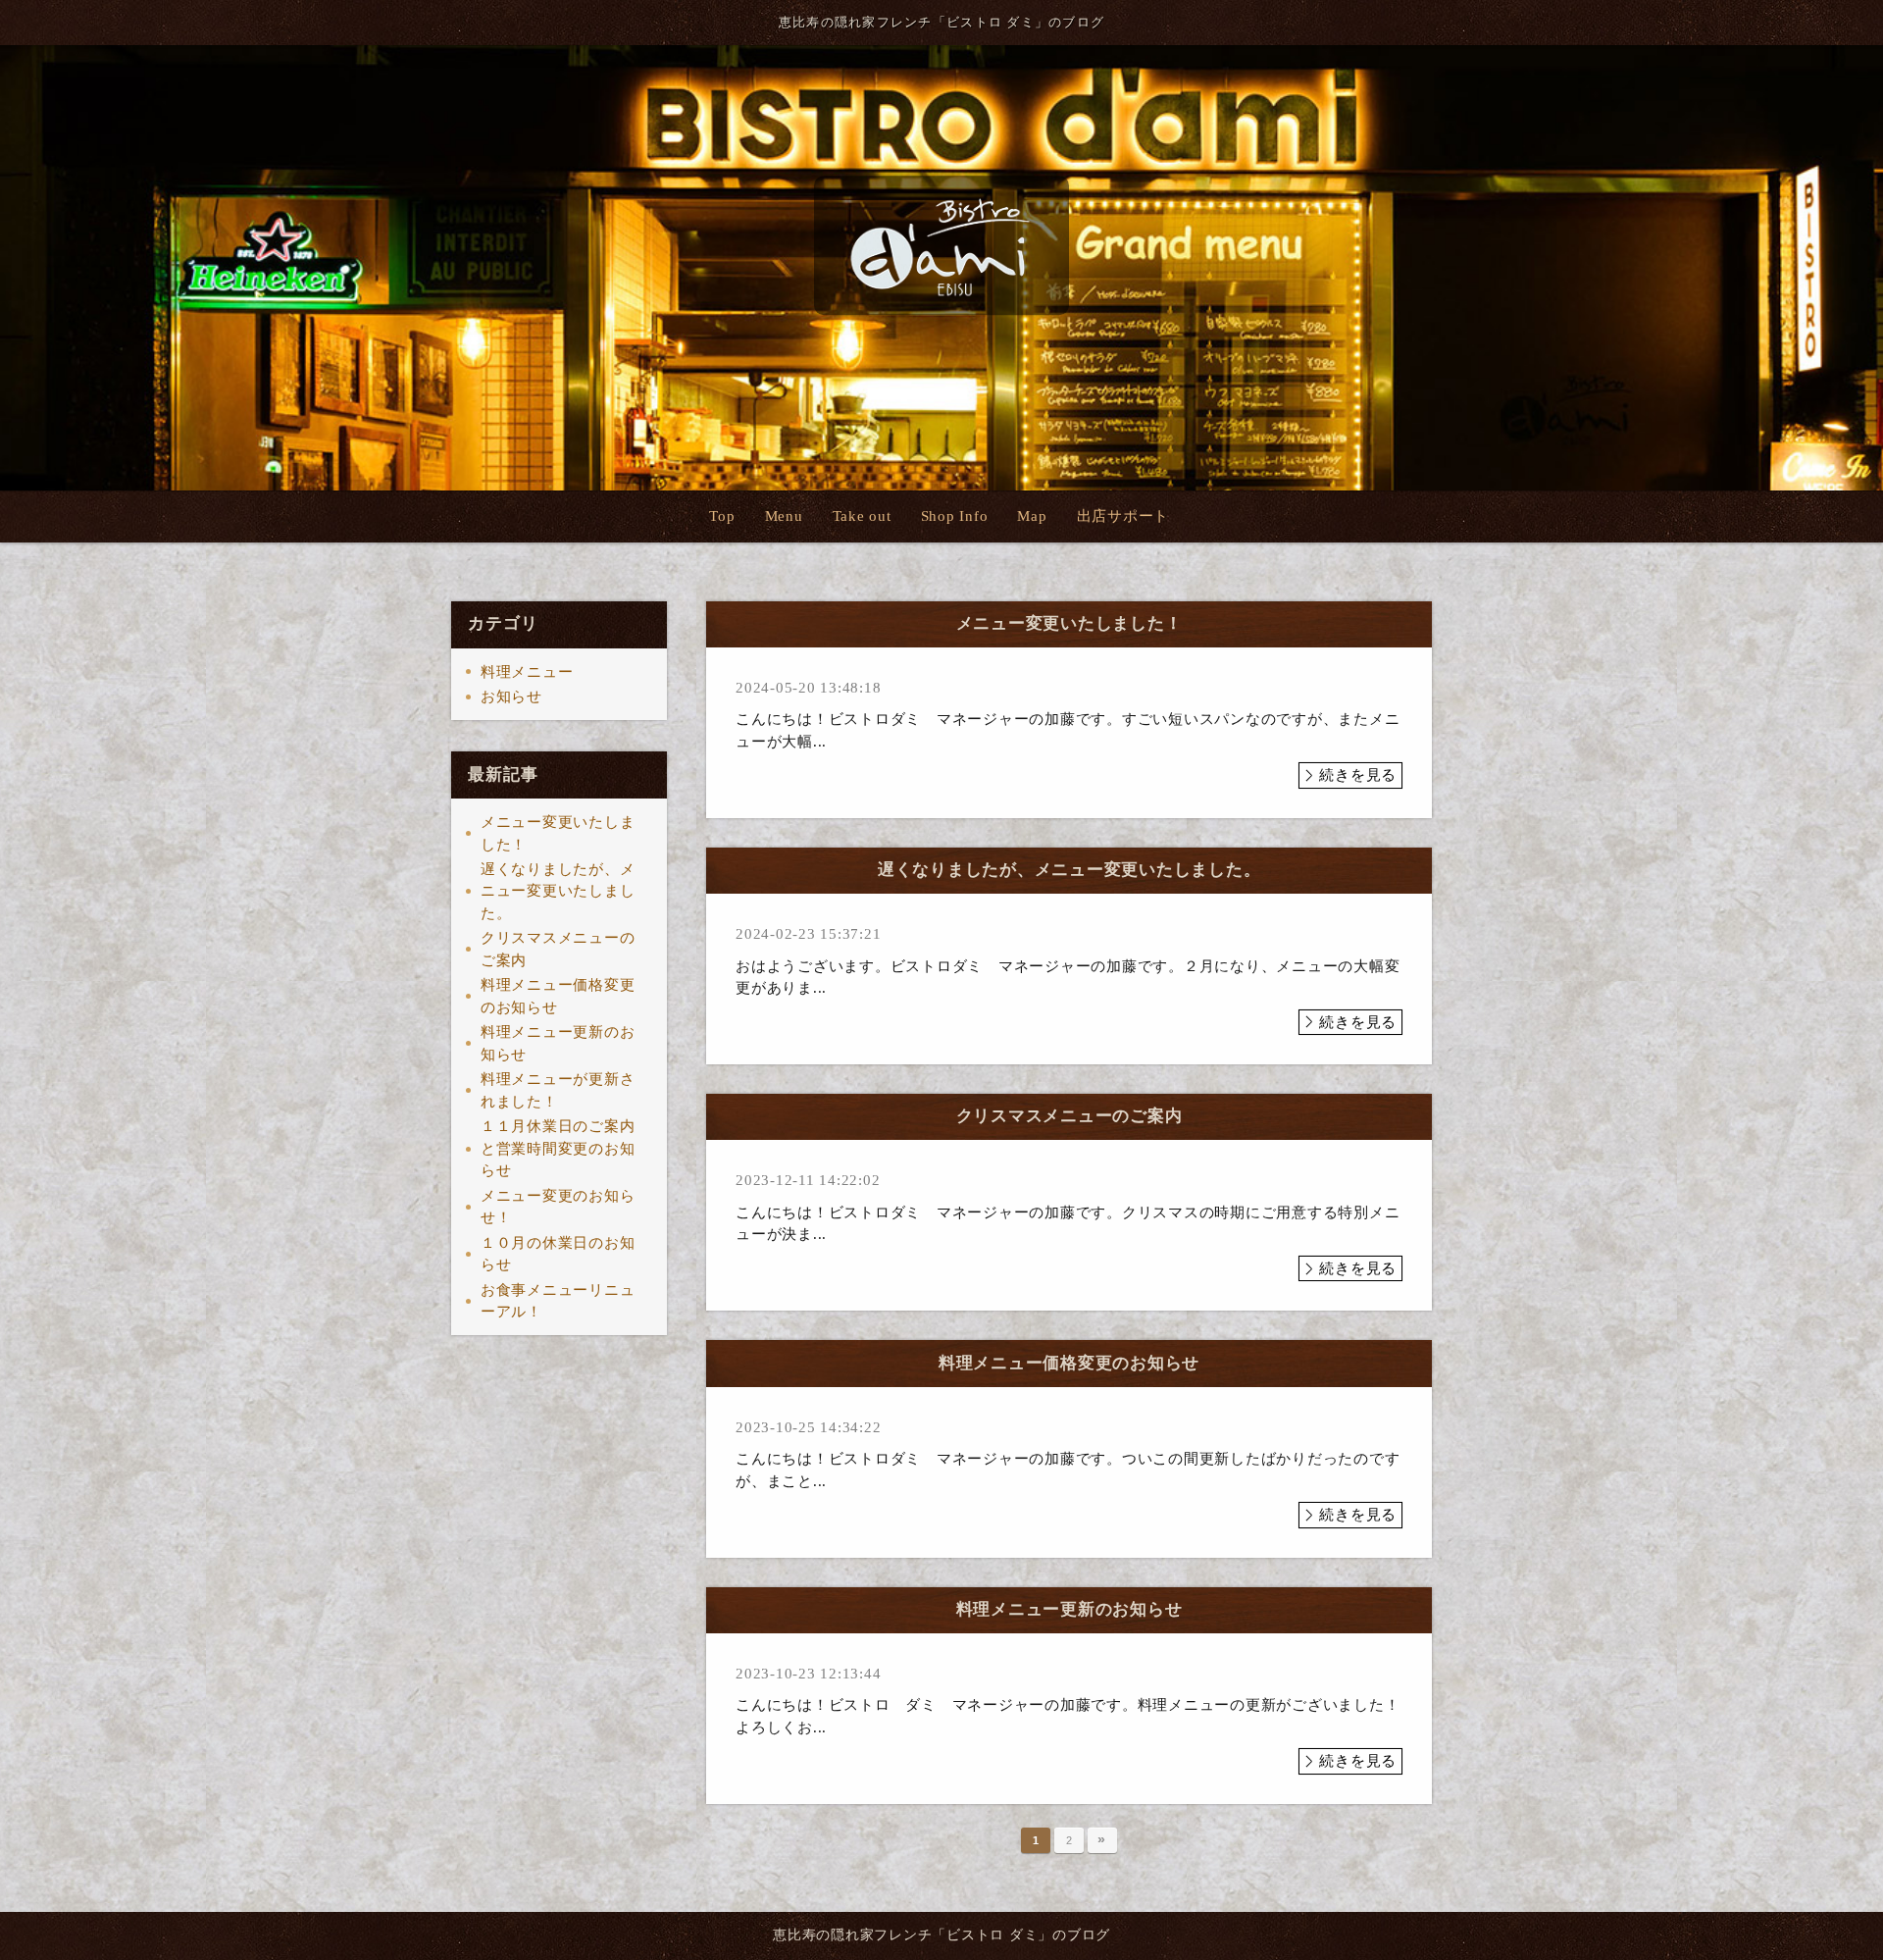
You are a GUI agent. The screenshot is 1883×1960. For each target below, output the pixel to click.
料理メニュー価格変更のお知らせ (558, 996)
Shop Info (955, 516)
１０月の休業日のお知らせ (558, 1254)
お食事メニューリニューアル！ (558, 1301)
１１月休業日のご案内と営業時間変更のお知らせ (558, 1148)
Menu (784, 516)
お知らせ (511, 696)
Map (1032, 516)
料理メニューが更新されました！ (558, 1090)
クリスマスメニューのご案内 (558, 949)
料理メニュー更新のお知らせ (558, 1043)
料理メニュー (527, 672)
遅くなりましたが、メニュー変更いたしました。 (558, 891)
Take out (862, 516)
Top (722, 516)
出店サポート (1123, 516)
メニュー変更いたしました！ (558, 833)
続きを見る (1358, 775)
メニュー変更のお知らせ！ (558, 1207)
